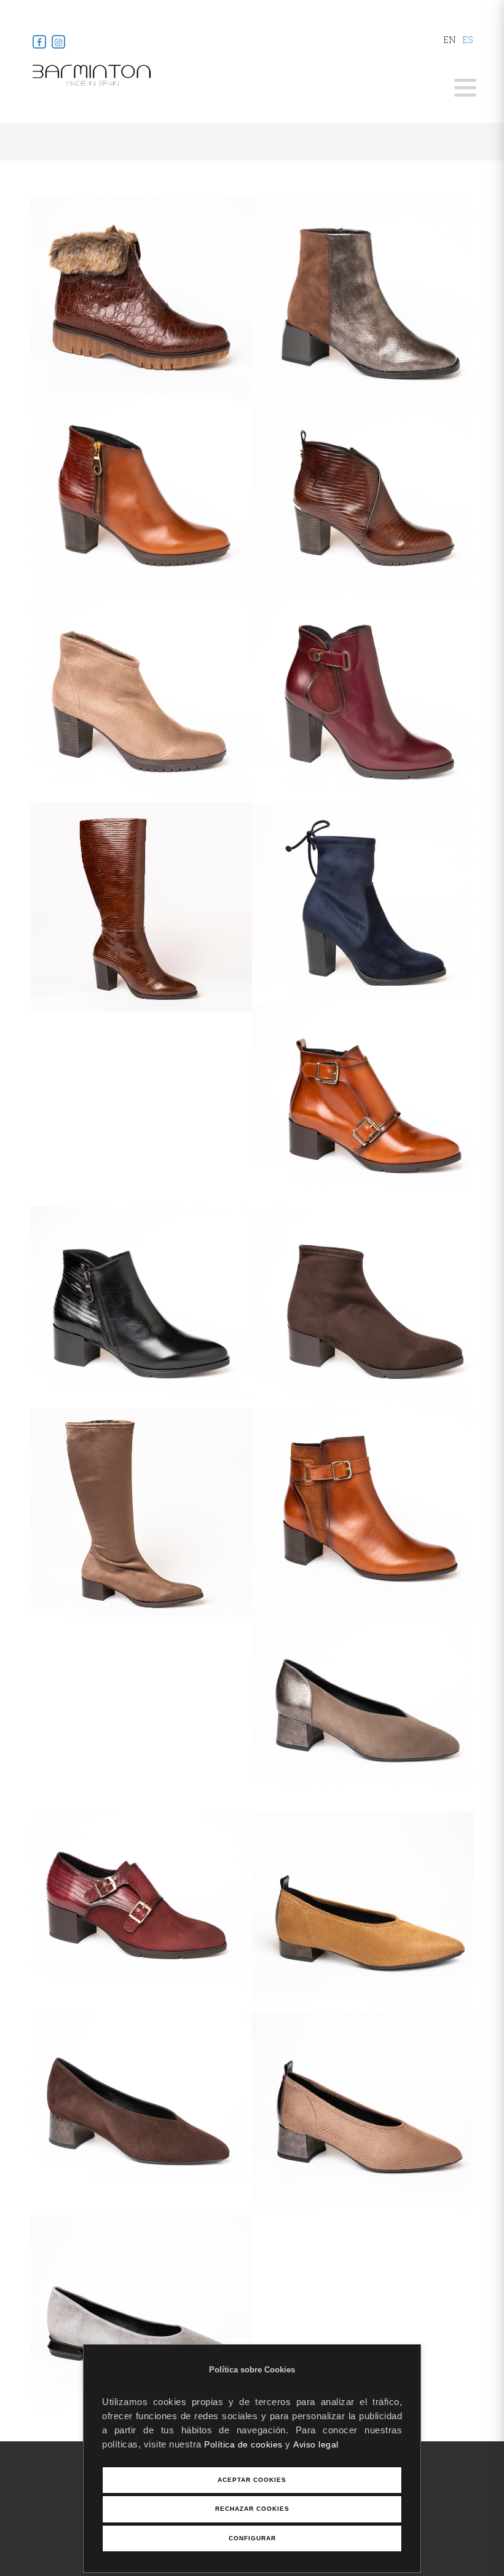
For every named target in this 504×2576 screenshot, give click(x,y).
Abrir (465, 88)
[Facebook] (40, 42)
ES (468, 40)
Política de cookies (245, 2444)
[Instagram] (58, 42)
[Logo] (92, 74)
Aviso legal (316, 2444)
